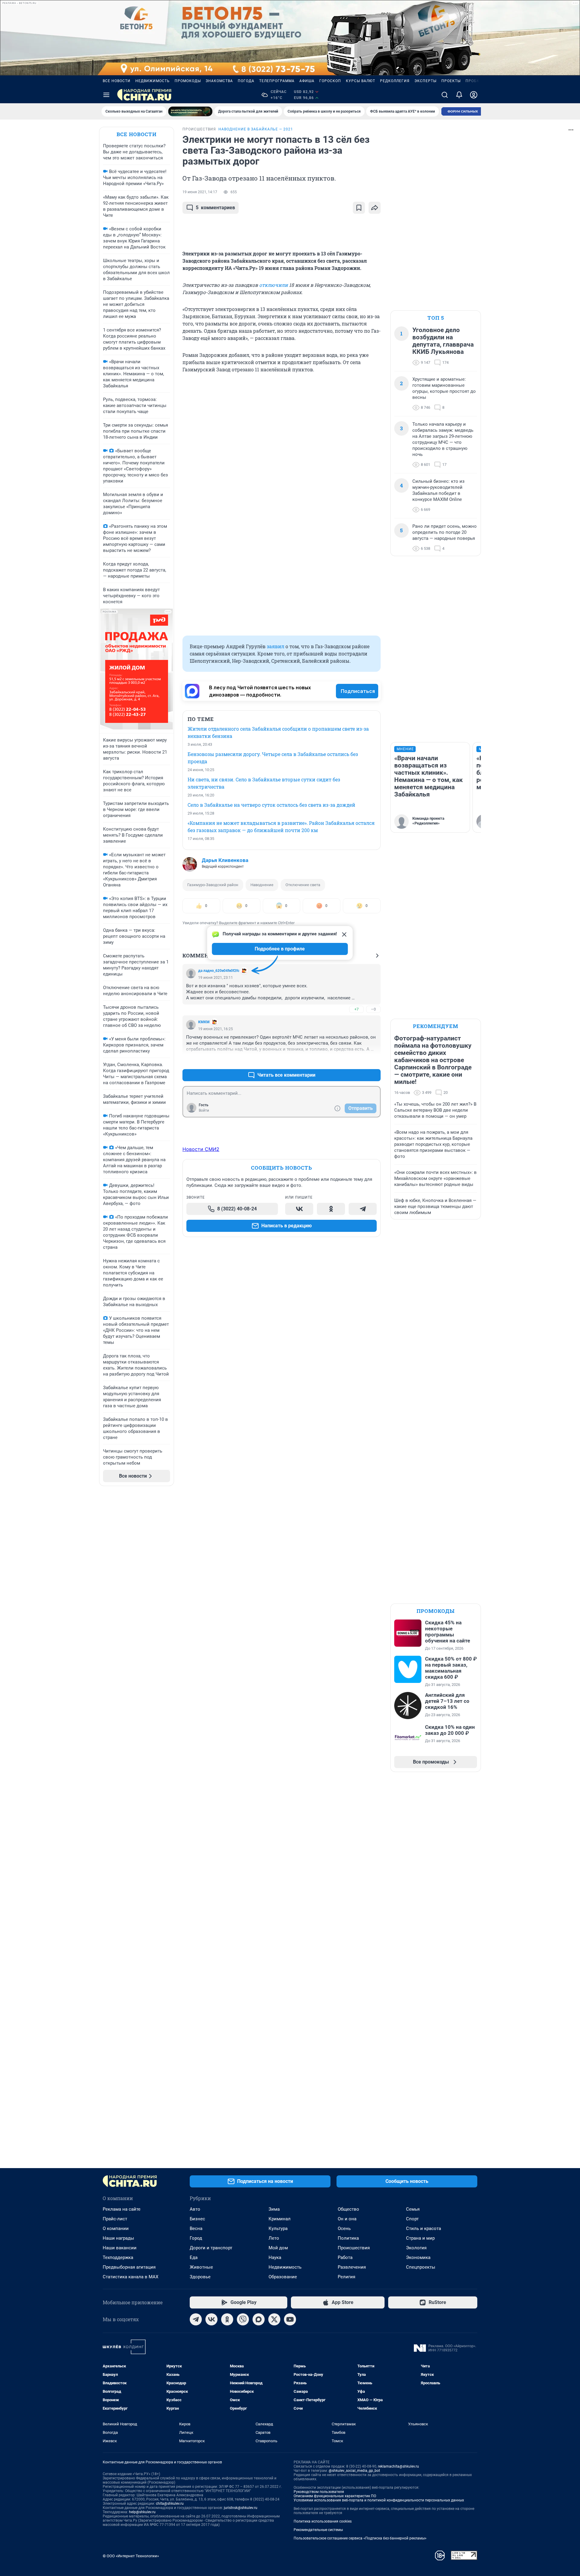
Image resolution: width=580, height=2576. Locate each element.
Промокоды (188, 81)
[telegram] (196, 2319)
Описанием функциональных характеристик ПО (335, 2496)
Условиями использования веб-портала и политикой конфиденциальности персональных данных (379, 2500)
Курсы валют (361, 81)
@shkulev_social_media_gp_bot (354, 2471)
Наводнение (262, 885)
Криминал (280, 2219)
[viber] (243, 2319)
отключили (274, 285)
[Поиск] (445, 95)
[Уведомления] (459, 95)
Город (196, 2238)
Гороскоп (330, 81)
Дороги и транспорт (211, 2248)
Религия (346, 2277)
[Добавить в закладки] (359, 208)
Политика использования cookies (323, 2521)
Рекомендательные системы (318, 2530)
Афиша (307, 81)
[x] (274, 2319)
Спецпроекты (421, 2267)
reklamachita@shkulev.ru (398, 2466)
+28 (357, 1061)
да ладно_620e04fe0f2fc (219, 971)
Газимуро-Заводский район (213, 885)
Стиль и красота (424, 2228)
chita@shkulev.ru (170, 2504)
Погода (246, 81)
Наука (275, 2257)
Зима (274, 2209)
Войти (204, 1110)
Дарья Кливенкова (225, 860)
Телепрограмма (277, 81)
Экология (416, 2248)
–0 (373, 1009)
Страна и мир (420, 2238)
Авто (195, 2209)
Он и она (347, 2219)
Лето (274, 2238)
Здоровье (200, 2277)
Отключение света (303, 885)
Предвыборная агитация (129, 2267)
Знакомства (219, 81)
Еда (194, 2257)
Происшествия (354, 2248)
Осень (344, 2228)
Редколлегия (395, 81)
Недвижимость (153, 81)
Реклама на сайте (122, 2209)
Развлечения (352, 2267)
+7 (356, 1009)
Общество (348, 2209)
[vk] (211, 2319)
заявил (275, 646)
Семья (413, 2209)
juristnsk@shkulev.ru (241, 2508)
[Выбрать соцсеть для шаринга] (375, 208)
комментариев (215, 208)
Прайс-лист (115, 2219)
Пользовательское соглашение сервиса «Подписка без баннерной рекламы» (360, 2538)
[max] (259, 2319)
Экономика (418, 2257)
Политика (348, 2238)
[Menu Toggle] (106, 95)
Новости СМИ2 (201, 1149)
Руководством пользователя (319, 2492)
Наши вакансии (120, 2248)
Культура (278, 2228)
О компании (116, 2228)
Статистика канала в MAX (130, 2277)
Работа (345, 2257)
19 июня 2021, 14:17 (200, 192)
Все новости (117, 81)
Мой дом (278, 2248)
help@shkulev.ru (142, 2512)
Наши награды (118, 2238)
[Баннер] (190, 111)
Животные (201, 2267)
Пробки (474, 81)
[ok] (227, 2319)
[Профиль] (474, 95)
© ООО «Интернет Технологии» (131, 2556)
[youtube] (290, 2319)
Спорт (412, 2219)
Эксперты (425, 81)
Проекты (451, 81)
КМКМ (204, 1022)
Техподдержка (118, 2257)
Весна (196, 2228)
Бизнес (197, 2219)
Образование (283, 2277)
